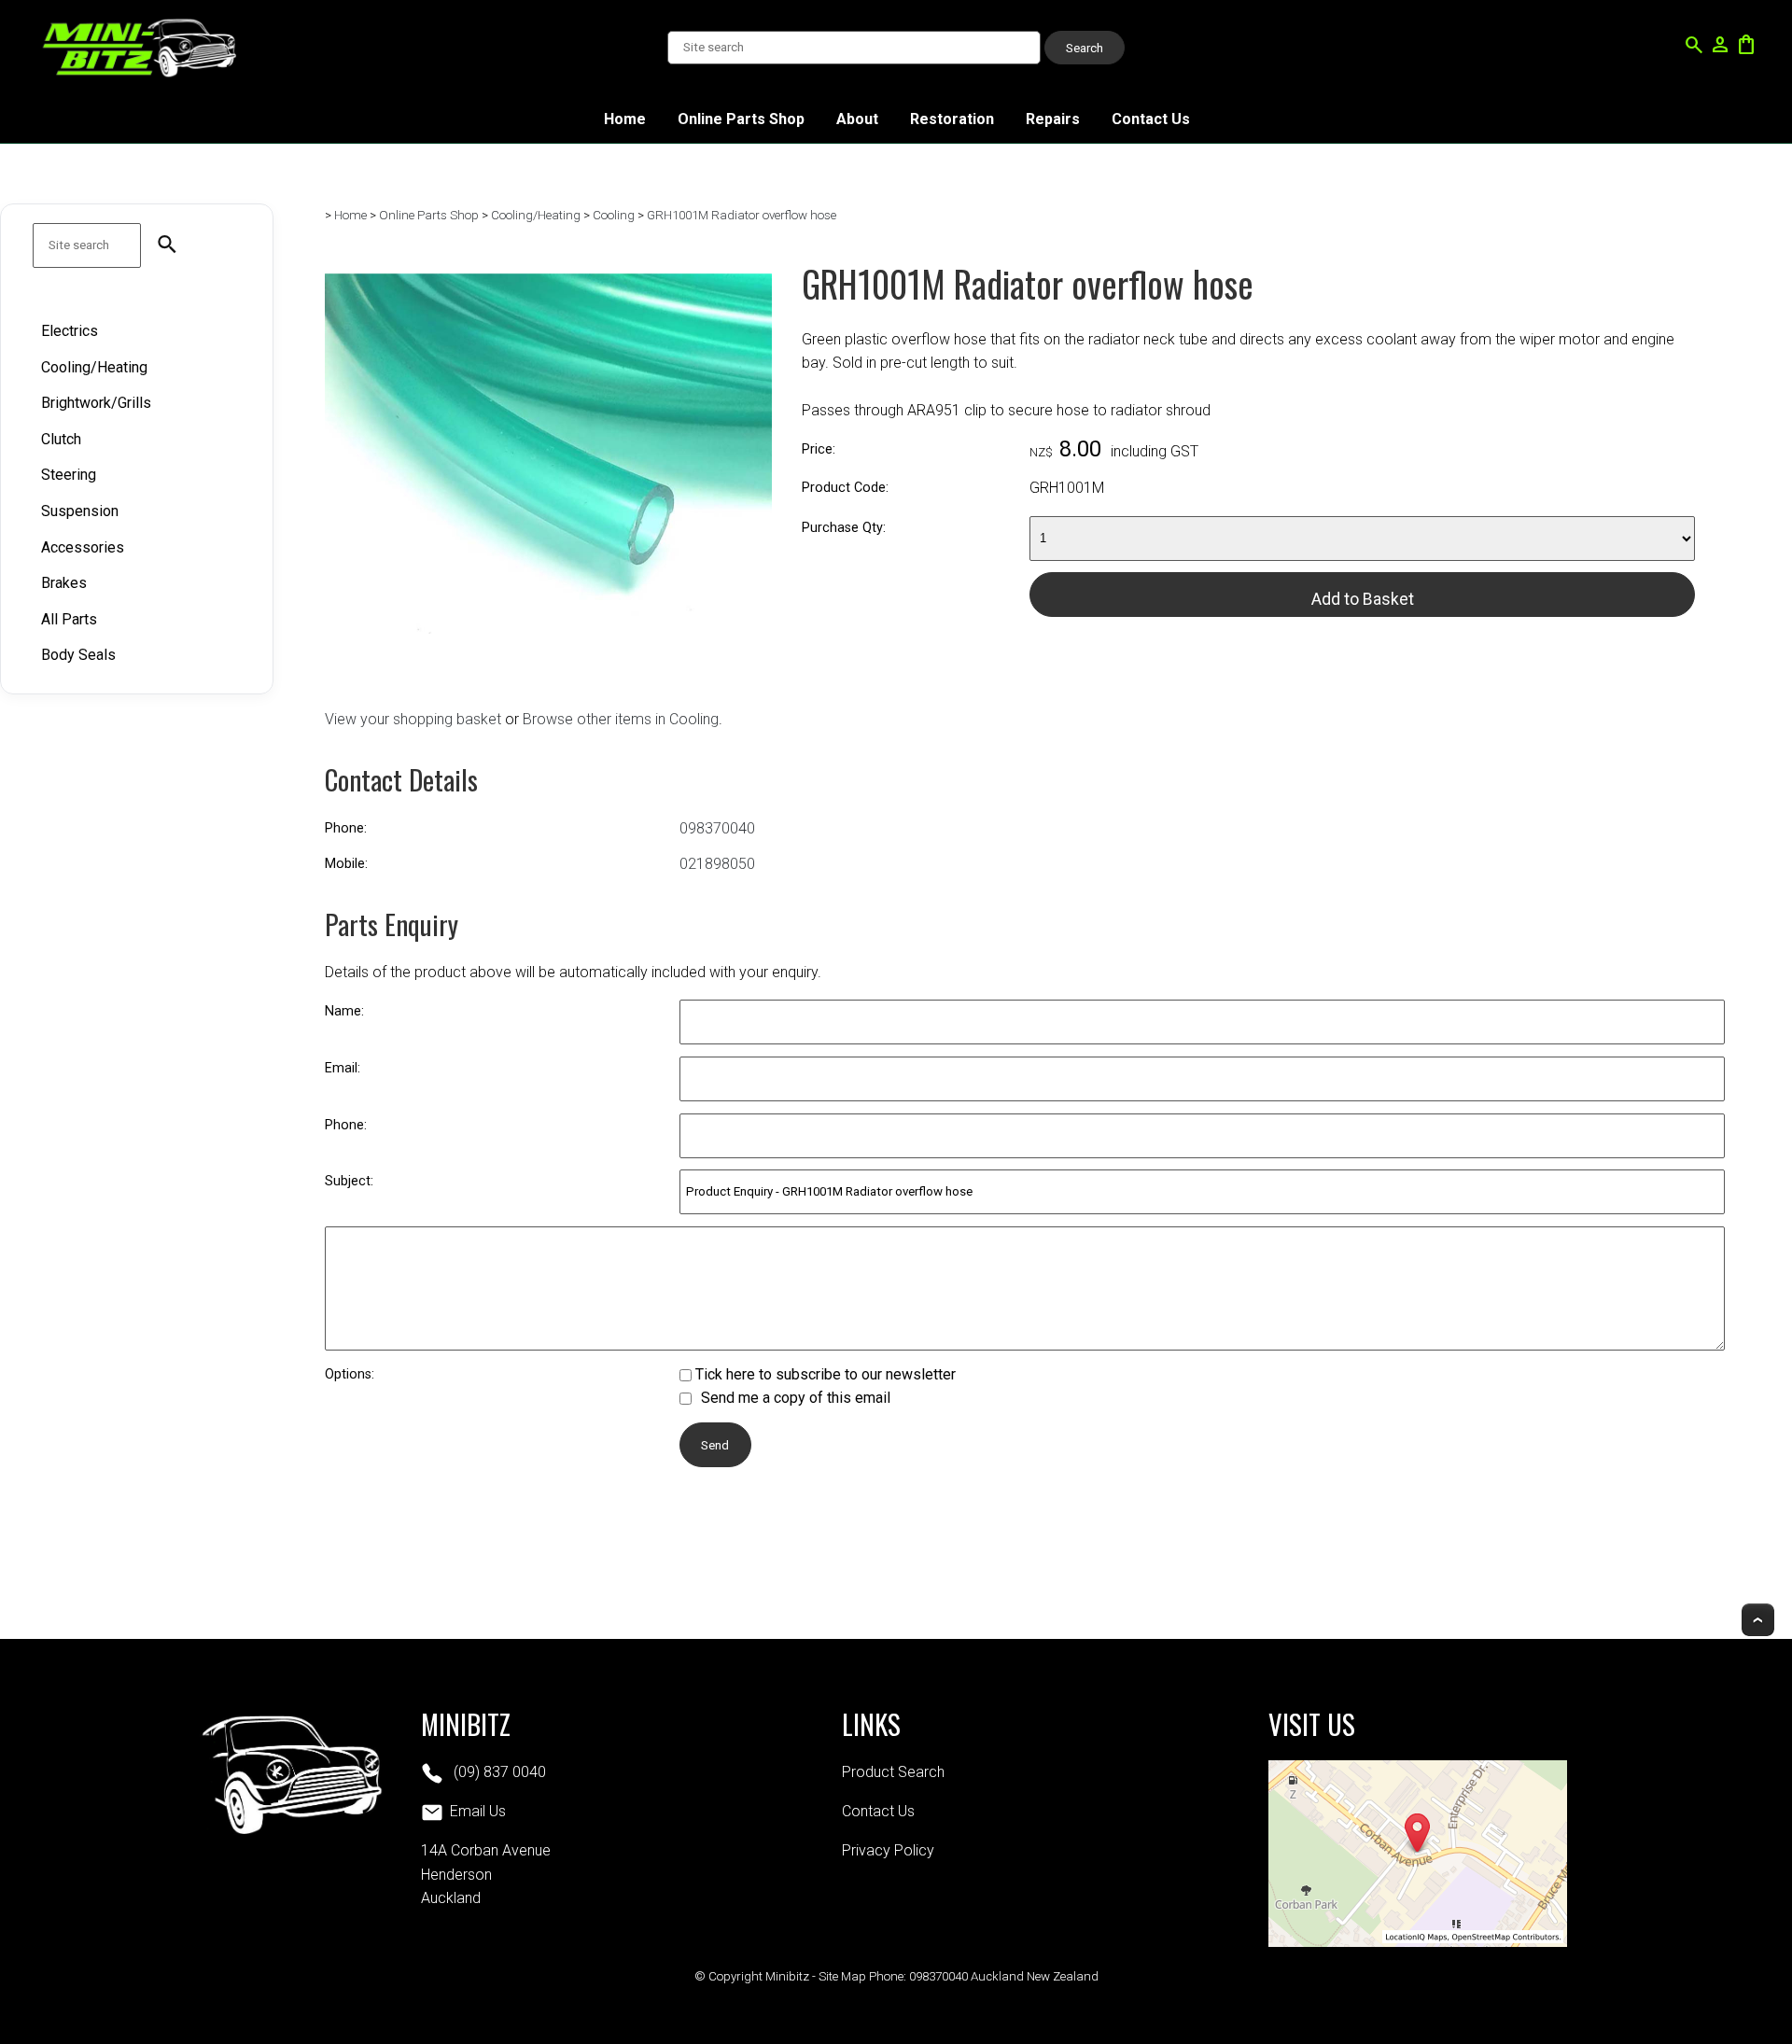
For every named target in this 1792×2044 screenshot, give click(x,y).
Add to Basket (1363, 599)
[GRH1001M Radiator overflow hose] (548, 672)
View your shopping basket (413, 719)
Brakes (64, 583)
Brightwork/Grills (96, 403)
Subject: (349, 1181)
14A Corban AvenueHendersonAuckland (486, 1874)
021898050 (717, 864)
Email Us (478, 1811)
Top (1758, 1620)
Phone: (346, 828)
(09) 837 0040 (498, 1772)
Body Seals (78, 655)
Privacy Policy (888, 1850)
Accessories (83, 546)
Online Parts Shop (741, 119)
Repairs (1053, 119)
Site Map (842, 1976)
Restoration (952, 119)
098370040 (717, 828)
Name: (344, 1011)
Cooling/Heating (94, 366)
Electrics (70, 331)
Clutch (61, 439)
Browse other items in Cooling (621, 719)
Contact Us (1151, 119)
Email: (343, 1068)
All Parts (69, 619)
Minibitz (787, 1976)
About (857, 119)
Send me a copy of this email (794, 1398)
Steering (69, 475)
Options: (350, 1374)
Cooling (614, 215)
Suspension (80, 511)
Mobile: (346, 864)
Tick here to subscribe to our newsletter (824, 1374)
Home (625, 119)
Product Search (893, 1772)
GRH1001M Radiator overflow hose (742, 215)
